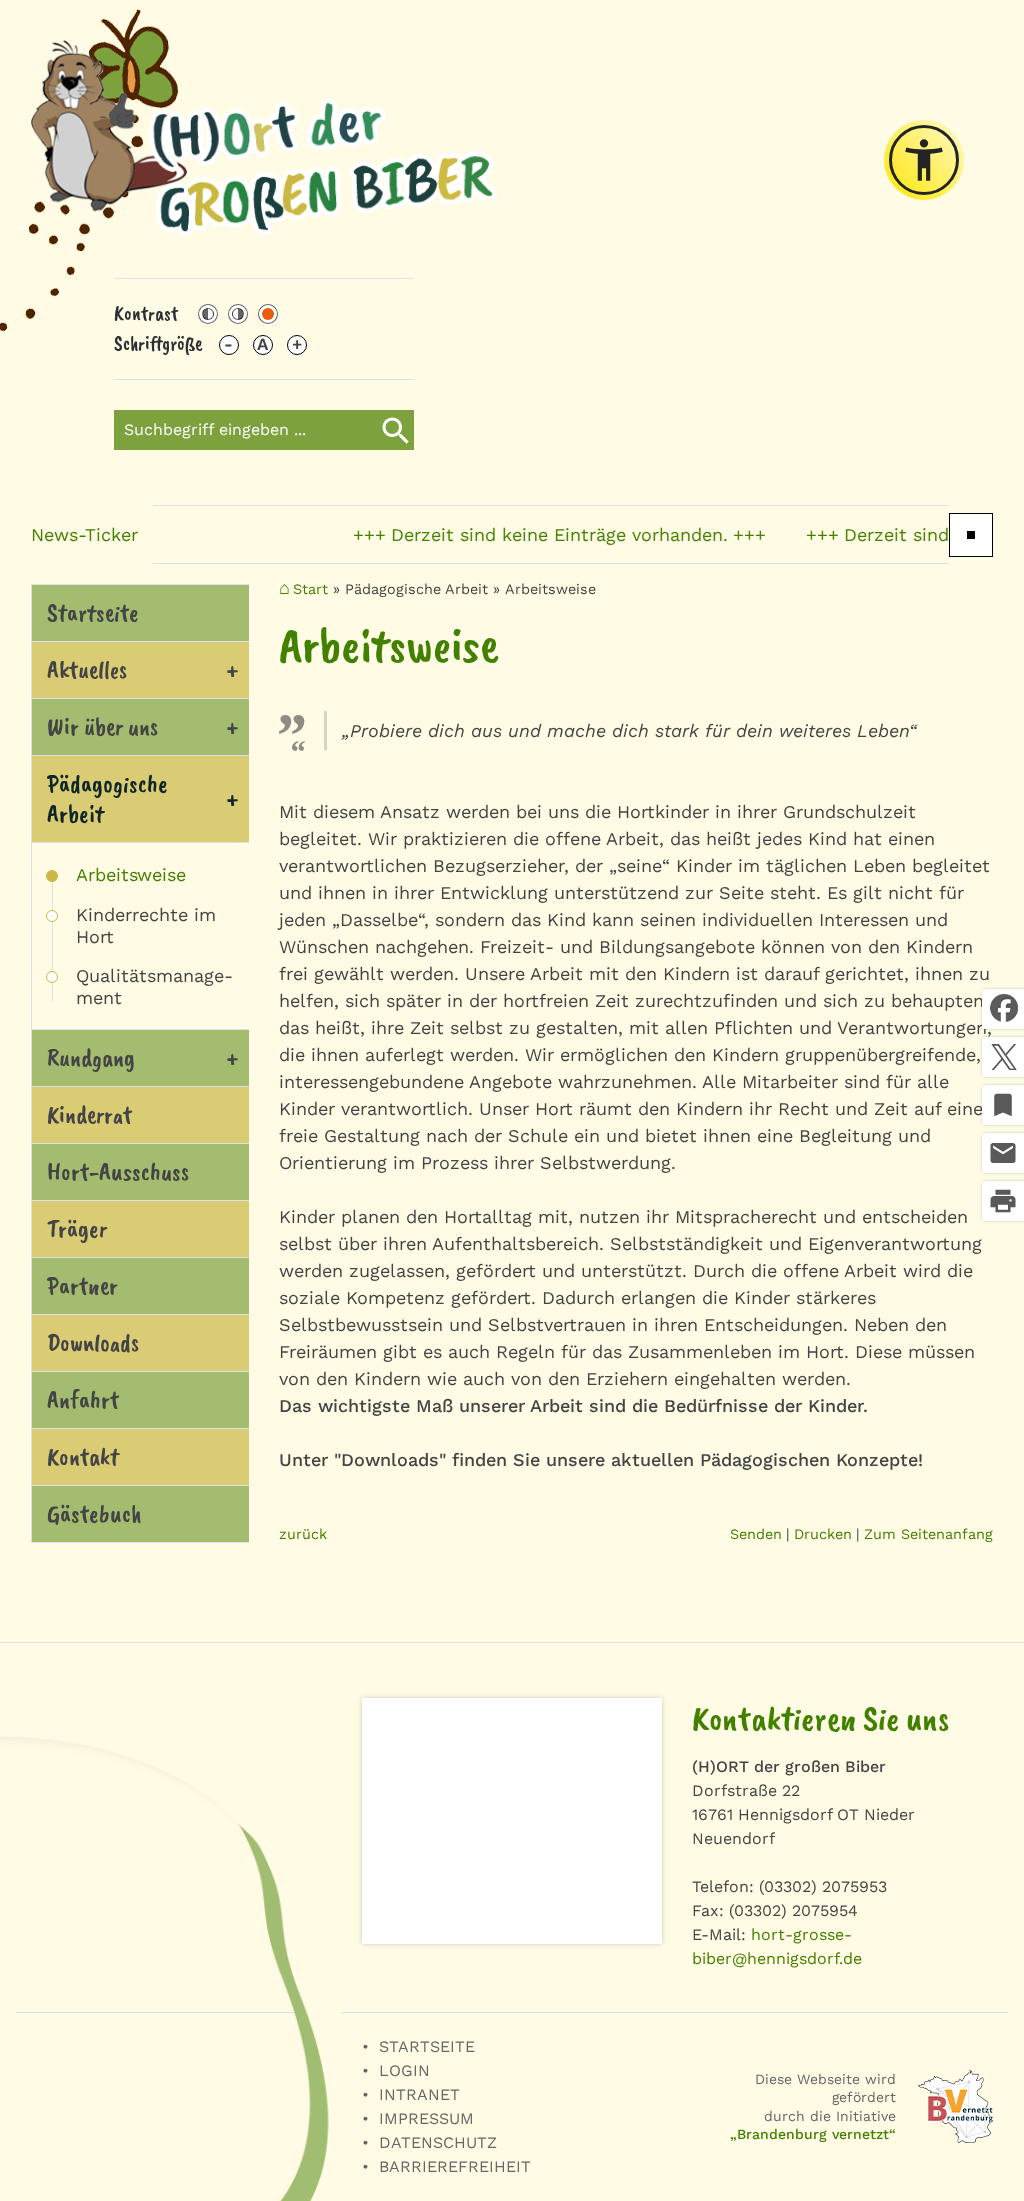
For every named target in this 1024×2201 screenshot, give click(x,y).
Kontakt (83, 1457)
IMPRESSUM (426, 2118)
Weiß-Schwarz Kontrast (238, 314)
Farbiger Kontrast (268, 314)
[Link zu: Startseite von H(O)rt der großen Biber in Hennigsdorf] (264, 139)
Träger (77, 1229)
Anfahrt (83, 1400)
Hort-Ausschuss (118, 1172)
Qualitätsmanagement (154, 986)
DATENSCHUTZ (438, 2142)
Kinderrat (89, 1115)
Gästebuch (94, 1514)
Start (310, 589)
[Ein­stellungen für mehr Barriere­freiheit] (924, 160)
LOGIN (404, 2070)
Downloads (93, 1343)
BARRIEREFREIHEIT (455, 2166)
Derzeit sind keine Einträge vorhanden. (529, 534)
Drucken (823, 1534)
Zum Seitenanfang (928, 1534)
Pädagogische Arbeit (107, 799)
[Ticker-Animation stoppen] (971, 535)
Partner (82, 1286)
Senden (756, 1534)
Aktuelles (87, 670)
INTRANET (419, 2094)
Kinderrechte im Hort (146, 925)
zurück (303, 1534)
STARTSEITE (427, 2046)
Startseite (93, 613)
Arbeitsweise (131, 874)
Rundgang (91, 1058)
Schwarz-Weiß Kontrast (208, 314)
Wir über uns (102, 727)
